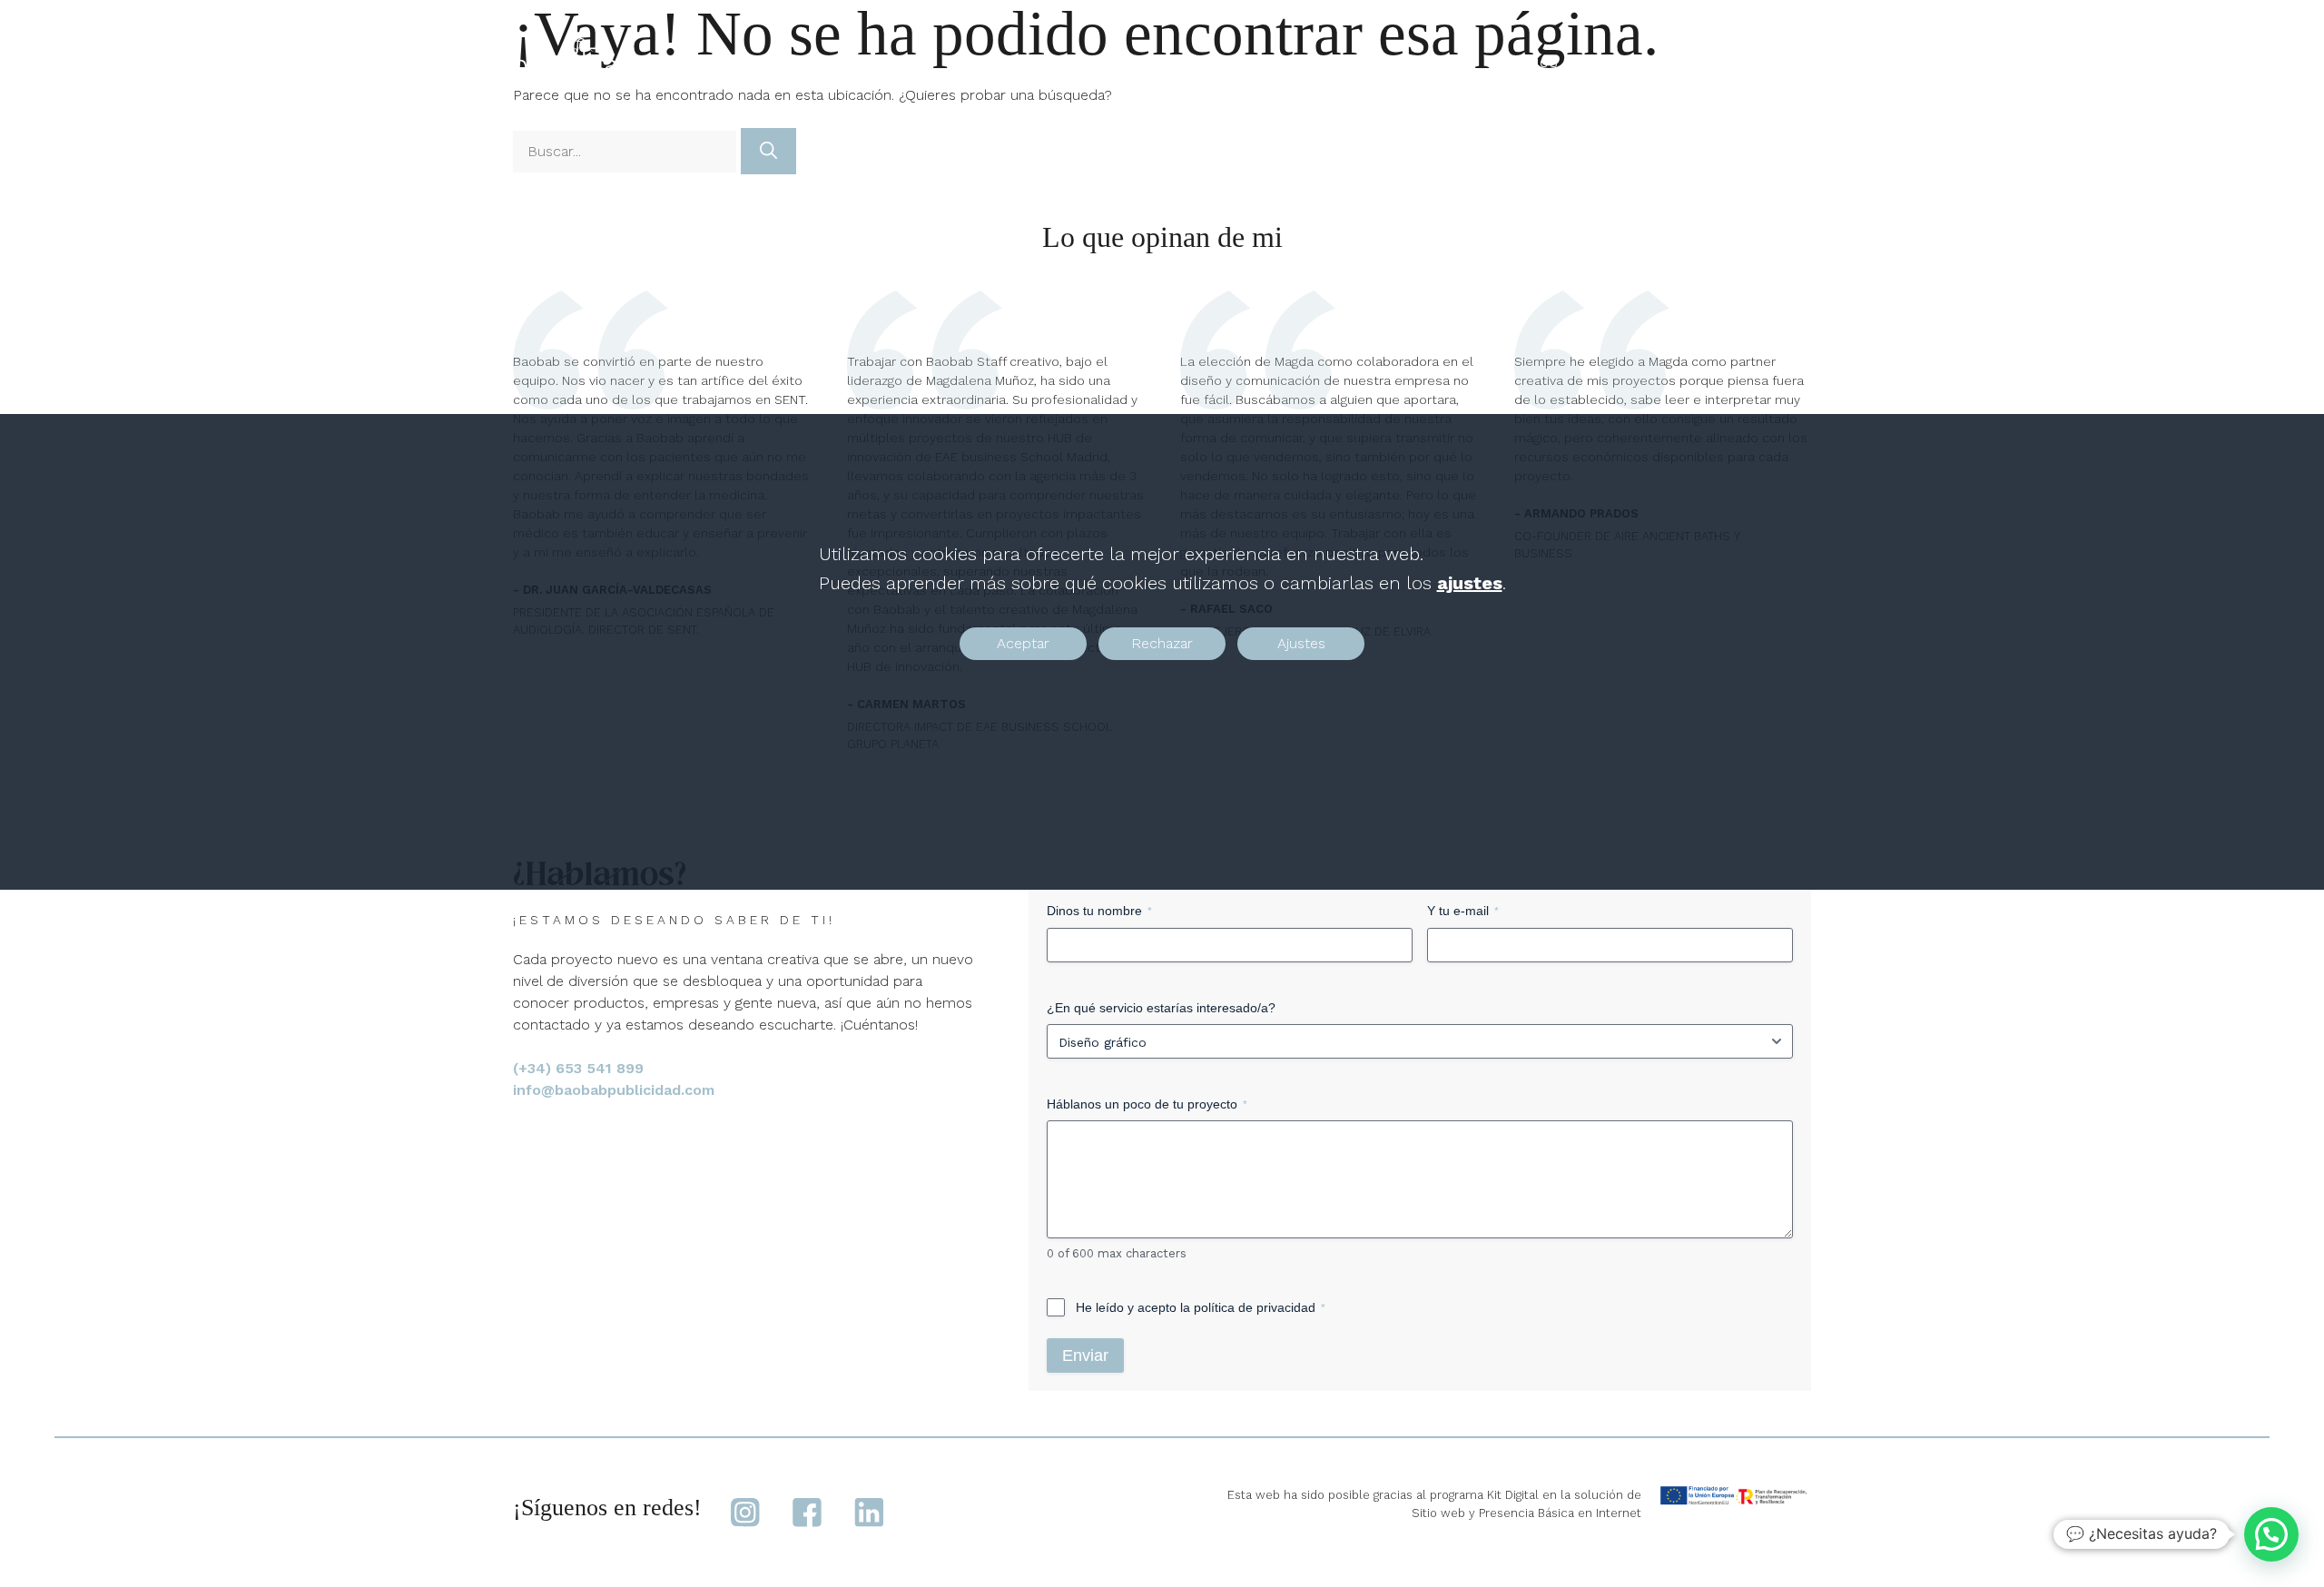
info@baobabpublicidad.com (614, 1090)
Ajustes (1301, 643)
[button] (2271, 1534)
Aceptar (1023, 643)
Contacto (1756, 63)
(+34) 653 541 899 (578, 1068)
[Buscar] (768, 151)
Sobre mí (1649, 63)
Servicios (1522, 63)
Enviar (1085, 1355)
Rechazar (1162, 643)
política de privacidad (1255, 1307)
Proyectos (1409, 63)
